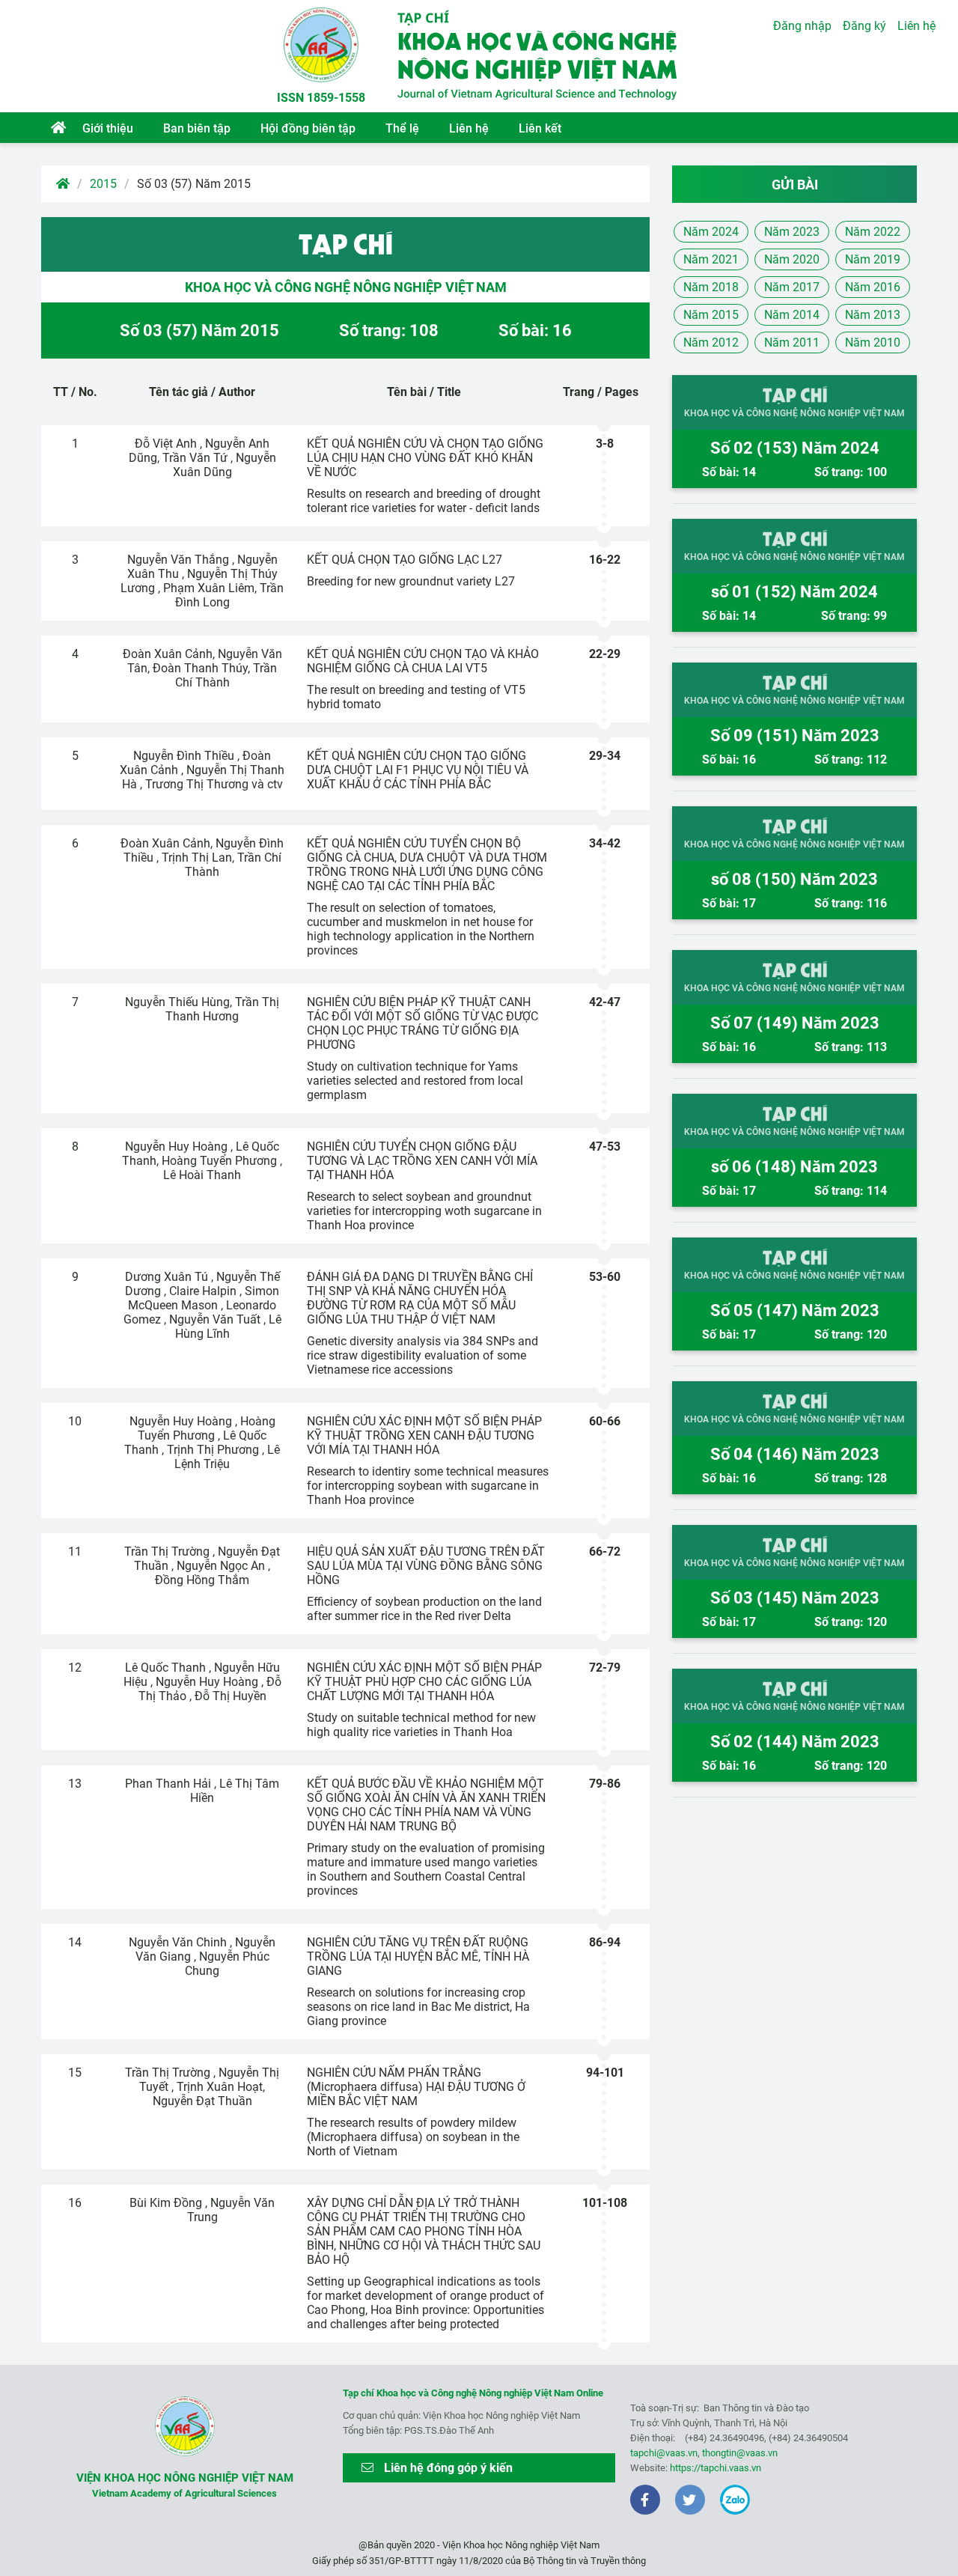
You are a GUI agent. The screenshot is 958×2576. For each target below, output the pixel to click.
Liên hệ (469, 128)
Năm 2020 (792, 259)
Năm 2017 (792, 287)
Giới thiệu (108, 128)
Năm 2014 (792, 315)
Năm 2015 (711, 315)
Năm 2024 (711, 232)
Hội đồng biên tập (308, 128)
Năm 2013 (873, 315)
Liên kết (540, 128)
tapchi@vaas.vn (664, 2453)
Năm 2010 (873, 342)
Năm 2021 (711, 259)
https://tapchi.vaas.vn (716, 2468)
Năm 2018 (711, 287)
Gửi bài (795, 185)
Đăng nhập (802, 26)
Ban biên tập (197, 128)
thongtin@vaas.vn (740, 2453)
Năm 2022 (873, 232)
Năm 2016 (873, 287)
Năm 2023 (792, 232)
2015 (103, 184)
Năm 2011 (792, 342)
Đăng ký (864, 26)
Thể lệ (402, 128)
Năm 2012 (711, 342)
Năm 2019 (873, 259)
